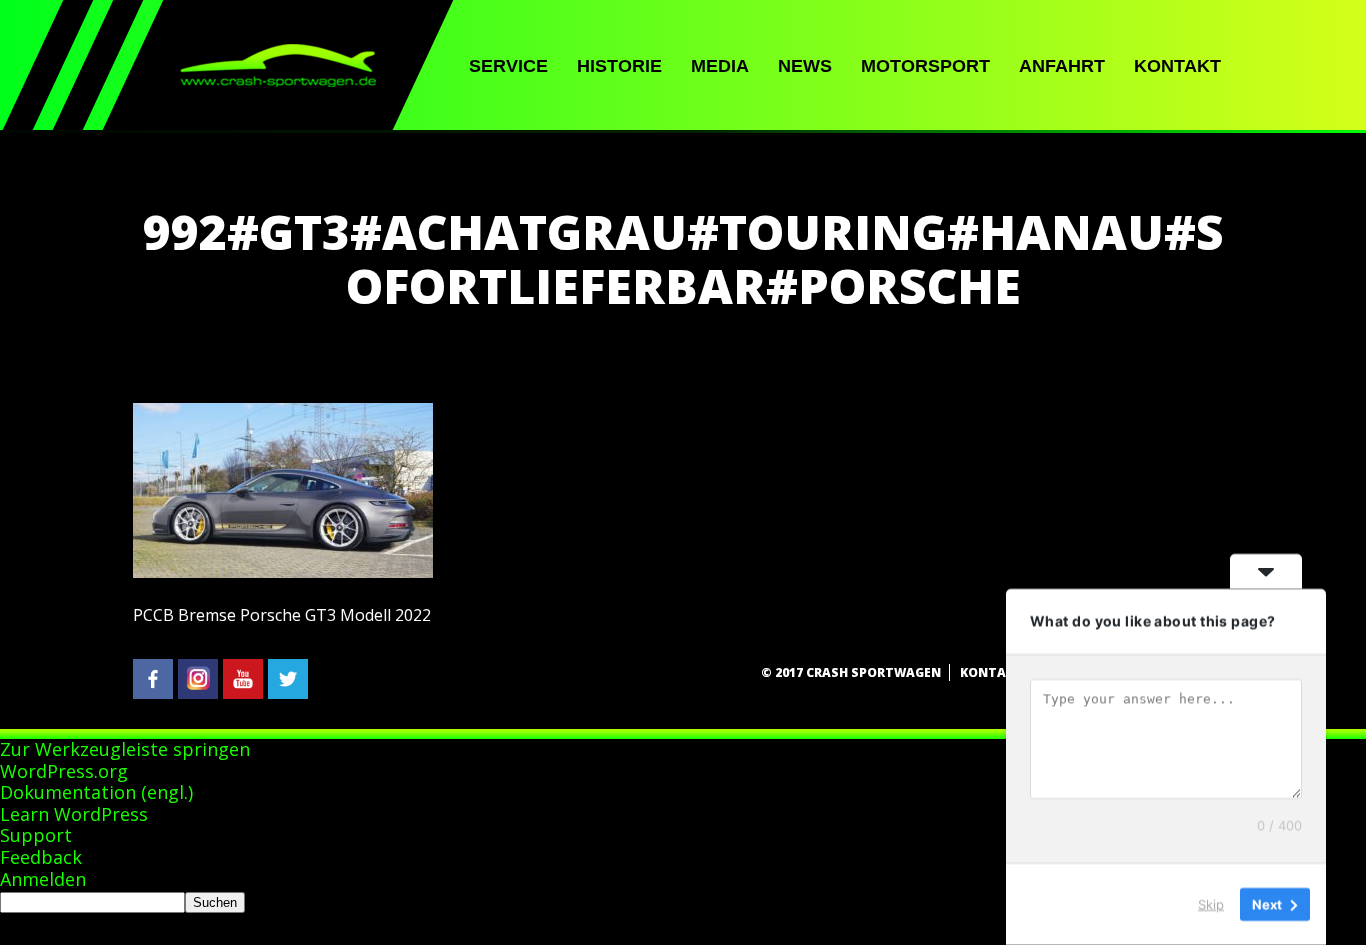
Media (720, 66)
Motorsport (925, 66)
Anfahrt (1062, 66)
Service (508, 66)
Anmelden (43, 879)
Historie (619, 66)
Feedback (41, 857)
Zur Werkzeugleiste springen (125, 749)
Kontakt (1177, 66)
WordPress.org (64, 771)
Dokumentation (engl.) (96, 792)
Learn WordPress (74, 814)
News (805, 66)
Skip (1211, 904)
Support (36, 835)
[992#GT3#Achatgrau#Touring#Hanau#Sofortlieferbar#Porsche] (283, 572)
